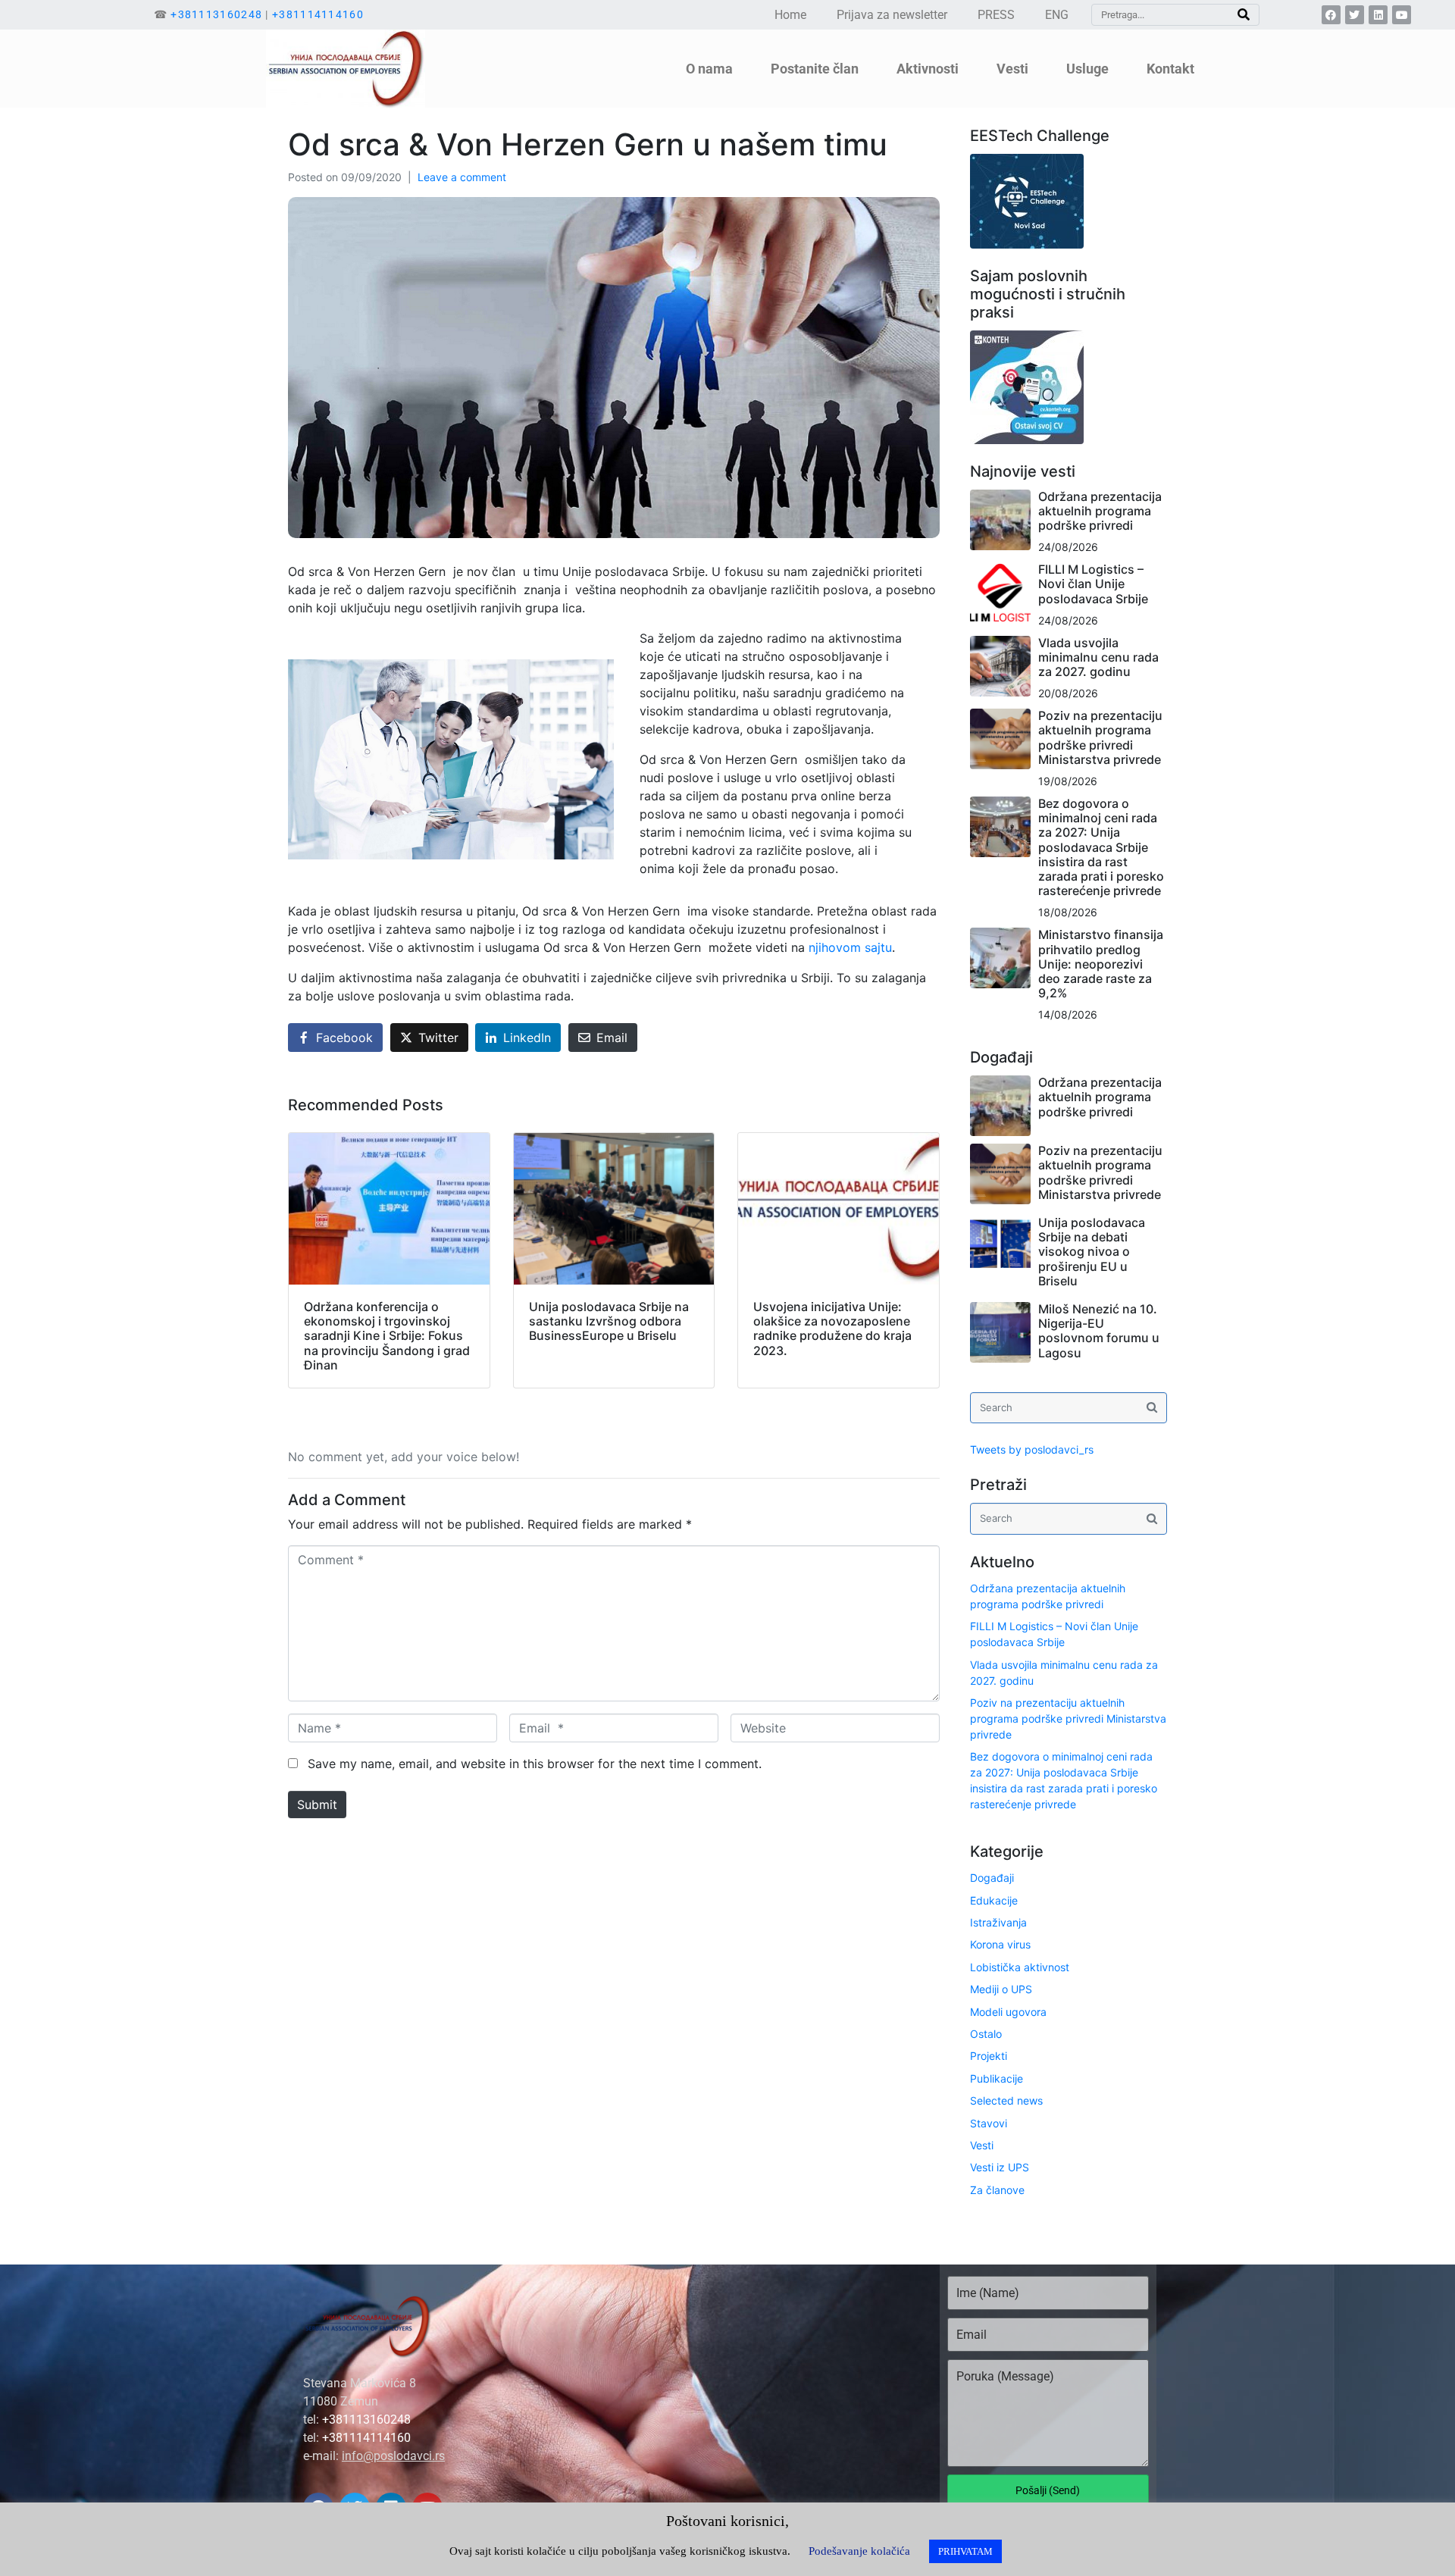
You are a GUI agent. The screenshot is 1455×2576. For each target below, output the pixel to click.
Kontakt (1170, 69)
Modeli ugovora (1008, 2012)
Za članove (997, 2190)
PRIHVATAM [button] (965, 2551)
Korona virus (1000, 1944)
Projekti (989, 2056)
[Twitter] (1355, 15)
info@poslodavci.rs (393, 2456)
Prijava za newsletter (892, 15)
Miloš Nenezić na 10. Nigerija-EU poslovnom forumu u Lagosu (1099, 1331)
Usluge (1087, 69)
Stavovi (989, 2123)
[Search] (1244, 15)
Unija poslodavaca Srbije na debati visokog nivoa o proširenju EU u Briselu (1092, 1252)
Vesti (982, 2145)
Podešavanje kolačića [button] (859, 2551)
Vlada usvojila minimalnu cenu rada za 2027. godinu (1098, 657)
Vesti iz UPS (1000, 2167)
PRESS (996, 15)
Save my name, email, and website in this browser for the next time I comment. (535, 1764)
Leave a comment (462, 177)
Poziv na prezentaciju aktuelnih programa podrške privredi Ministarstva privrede (1100, 737)
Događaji (992, 1878)
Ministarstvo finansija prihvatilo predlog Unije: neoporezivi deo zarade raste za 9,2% (1101, 964)
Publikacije (997, 2078)
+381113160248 (216, 14)
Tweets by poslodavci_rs (1032, 1449)
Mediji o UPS (1001, 1989)
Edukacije (994, 1900)
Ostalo (986, 2034)
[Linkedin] (1378, 15)
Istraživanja (998, 1922)
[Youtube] (1402, 15)
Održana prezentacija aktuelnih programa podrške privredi (1100, 511)
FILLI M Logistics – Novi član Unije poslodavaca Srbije (1093, 584)
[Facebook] (1331, 15)
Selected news (1006, 2100)
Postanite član (815, 69)
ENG (1057, 15)
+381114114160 (318, 14)
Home (790, 15)
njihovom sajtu (850, 947)
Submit (317, 1804)
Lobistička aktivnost (1020, 1967)
